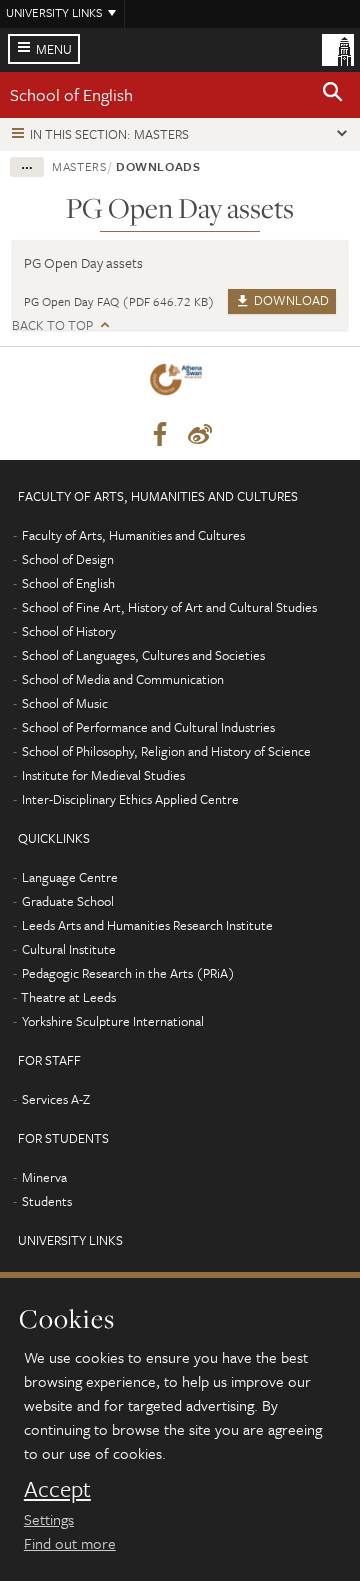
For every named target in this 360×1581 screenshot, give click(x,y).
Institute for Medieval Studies (103, 775)
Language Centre (70, 877)
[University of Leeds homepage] (338, 48)
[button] (333, 95)
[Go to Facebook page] (160, 435)
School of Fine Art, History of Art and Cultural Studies (169, 607)
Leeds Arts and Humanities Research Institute (147, 925)
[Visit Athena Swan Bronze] (180, 383)
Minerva (44, 1177)
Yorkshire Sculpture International (113, 1021)
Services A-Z (56, 1099)
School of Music (65, 703)
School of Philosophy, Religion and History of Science (166, 751)
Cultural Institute (69, 949)
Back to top (52, 325)
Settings (49, 1519)
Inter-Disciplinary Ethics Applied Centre (130, 799)
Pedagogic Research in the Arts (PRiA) (128, 973)
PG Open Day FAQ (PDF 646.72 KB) (119, 301)
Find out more (70, 1543)
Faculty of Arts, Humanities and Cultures (133, 535)
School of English (71, 94)
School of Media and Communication (123, 679)
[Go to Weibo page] (200, 435)
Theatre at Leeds (68, 997)
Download (290, 300)
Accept (57, 1489)
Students (47, 1201)
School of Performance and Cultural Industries (148, 727)
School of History (69, 631)
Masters (79, 166)
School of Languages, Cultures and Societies (143, 655)
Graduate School (68, 901)
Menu (54, 49)
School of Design (68, 559)
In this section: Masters (109, 134)
